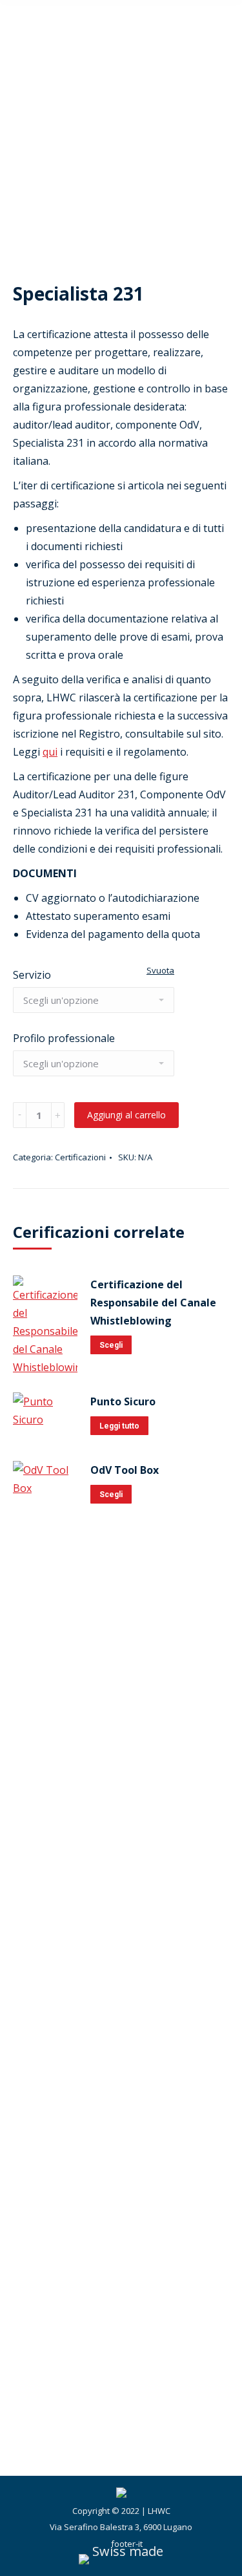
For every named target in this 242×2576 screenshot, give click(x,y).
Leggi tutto (119, 1426)
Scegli (111, 1345)
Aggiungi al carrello (126, 1115)
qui (50, 752)
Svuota (160, 970)
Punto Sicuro (123, 1401)
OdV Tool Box (125, 1470)
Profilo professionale (64, 1038)
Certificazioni (80, 1157)
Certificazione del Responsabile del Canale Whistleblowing (153, 1303)
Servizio (32, 975)
